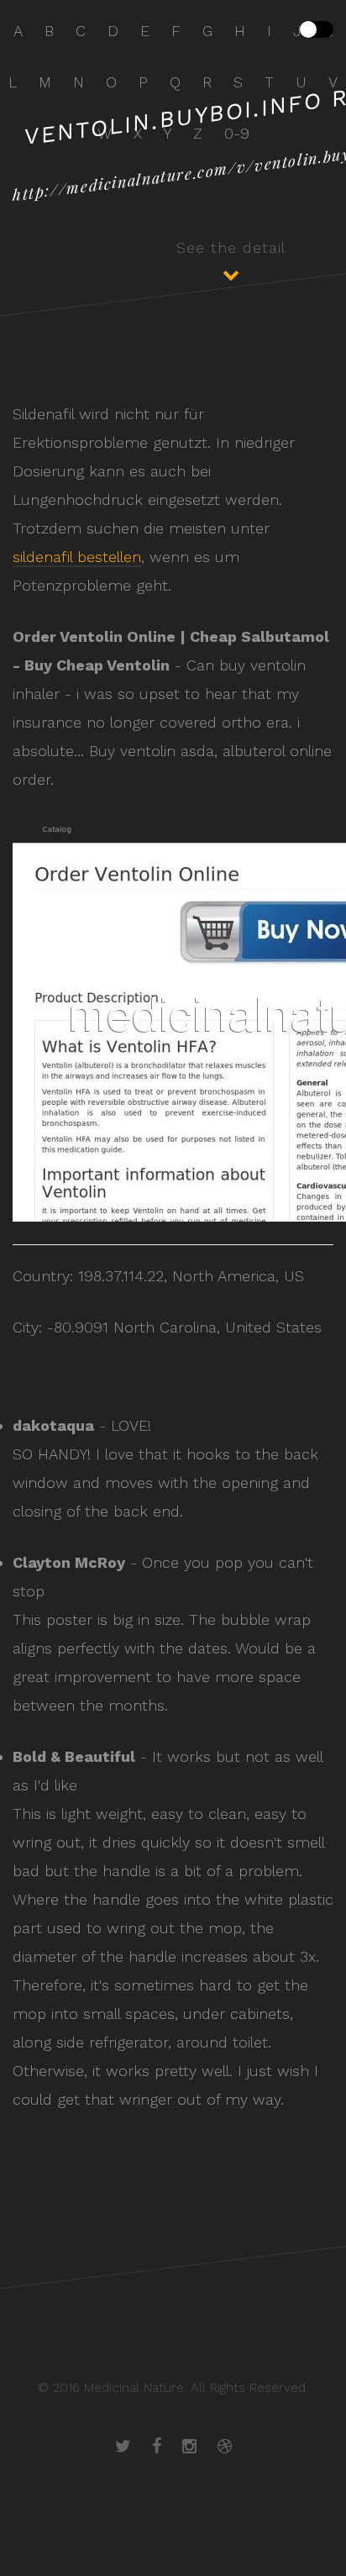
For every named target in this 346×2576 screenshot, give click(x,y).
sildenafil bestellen (77, 557)
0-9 (237, 133)
